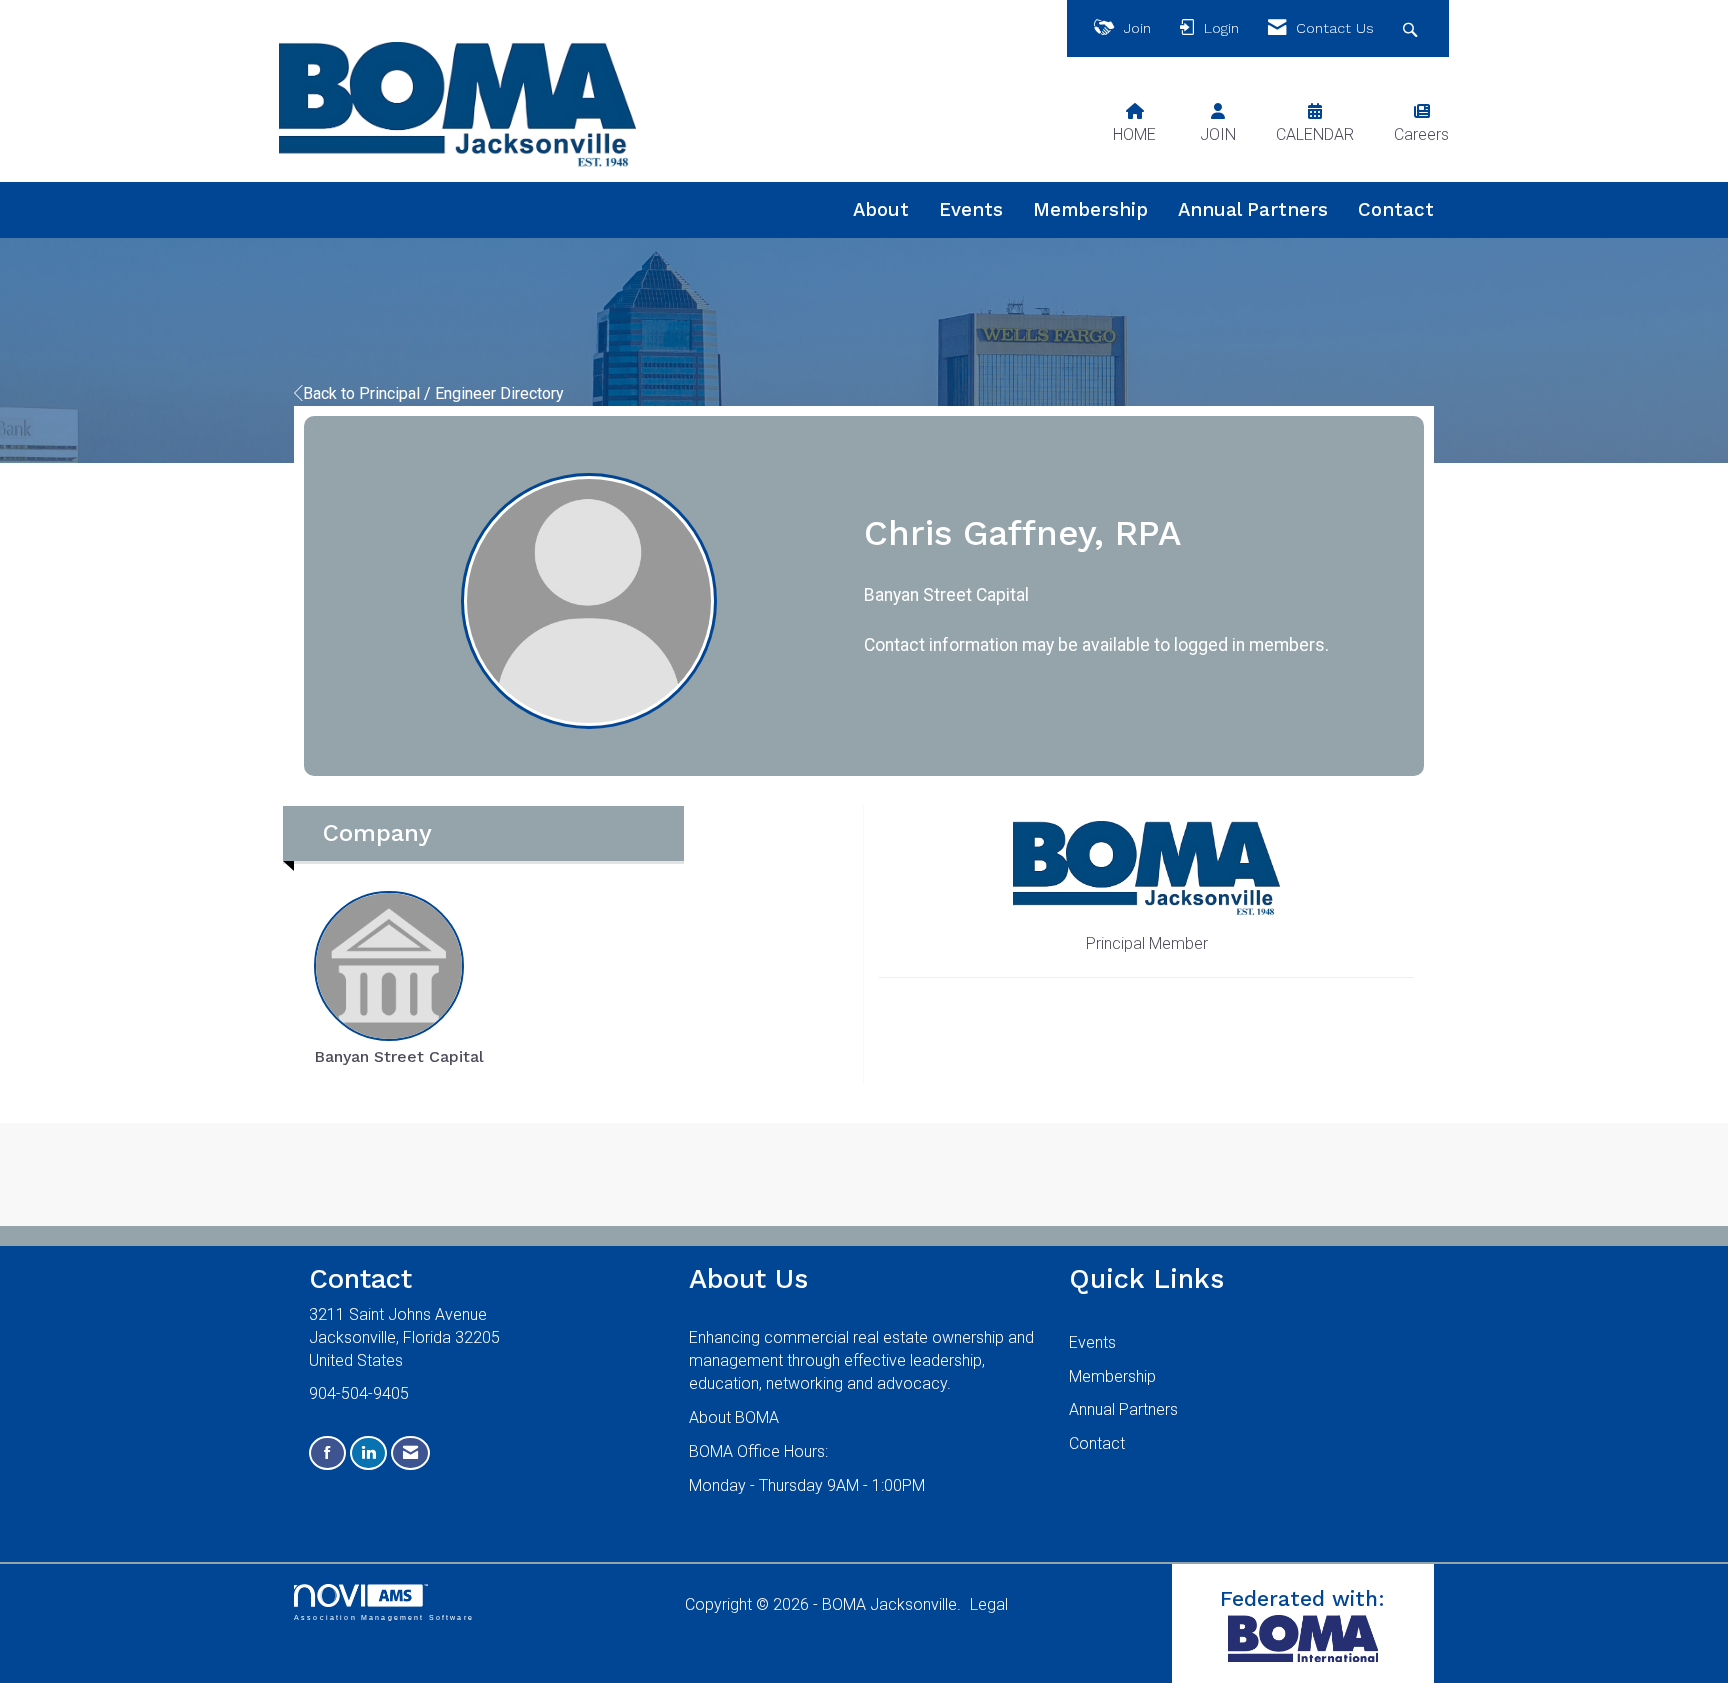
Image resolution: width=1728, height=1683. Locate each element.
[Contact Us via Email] (410, 1453)
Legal (989, 1604)
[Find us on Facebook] (327, 1453)
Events (971, 210)
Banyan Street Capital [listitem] (399, 1056)
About (881, 210)
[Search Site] (1412, 28)
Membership (1090, 210)
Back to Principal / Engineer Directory (433, 393)
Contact (1396, 210)
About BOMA (734, 1417)
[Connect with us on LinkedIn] (368, 1453)
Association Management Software (384, 1617)
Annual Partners (1253, 210)
